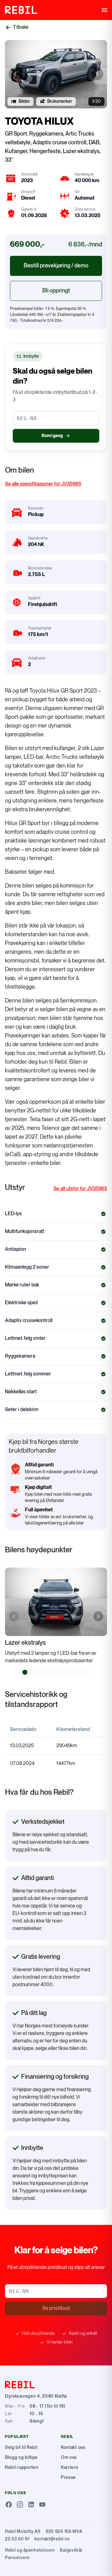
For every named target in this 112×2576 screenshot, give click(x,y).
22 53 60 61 (17, 2539)
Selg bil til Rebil (21, 2447)
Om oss (69, 2457)
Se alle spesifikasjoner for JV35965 (43, 484)
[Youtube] (42, 2504)
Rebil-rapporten (22, 2467)
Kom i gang (52, 436)
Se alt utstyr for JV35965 (80, 1189)
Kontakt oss (73, 2447)
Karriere (70, 2467)
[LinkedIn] (31, 2504)
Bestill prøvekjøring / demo (56, 266)
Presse (68, 2477)
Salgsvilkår (71, 2550)
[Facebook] (9, 2504)
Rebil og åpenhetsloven (30, 2550)
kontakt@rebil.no (52, 2539)
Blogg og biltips (21, 2457)
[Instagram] (20, 2504)
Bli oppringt (56, 291)
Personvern (17, 2558)
